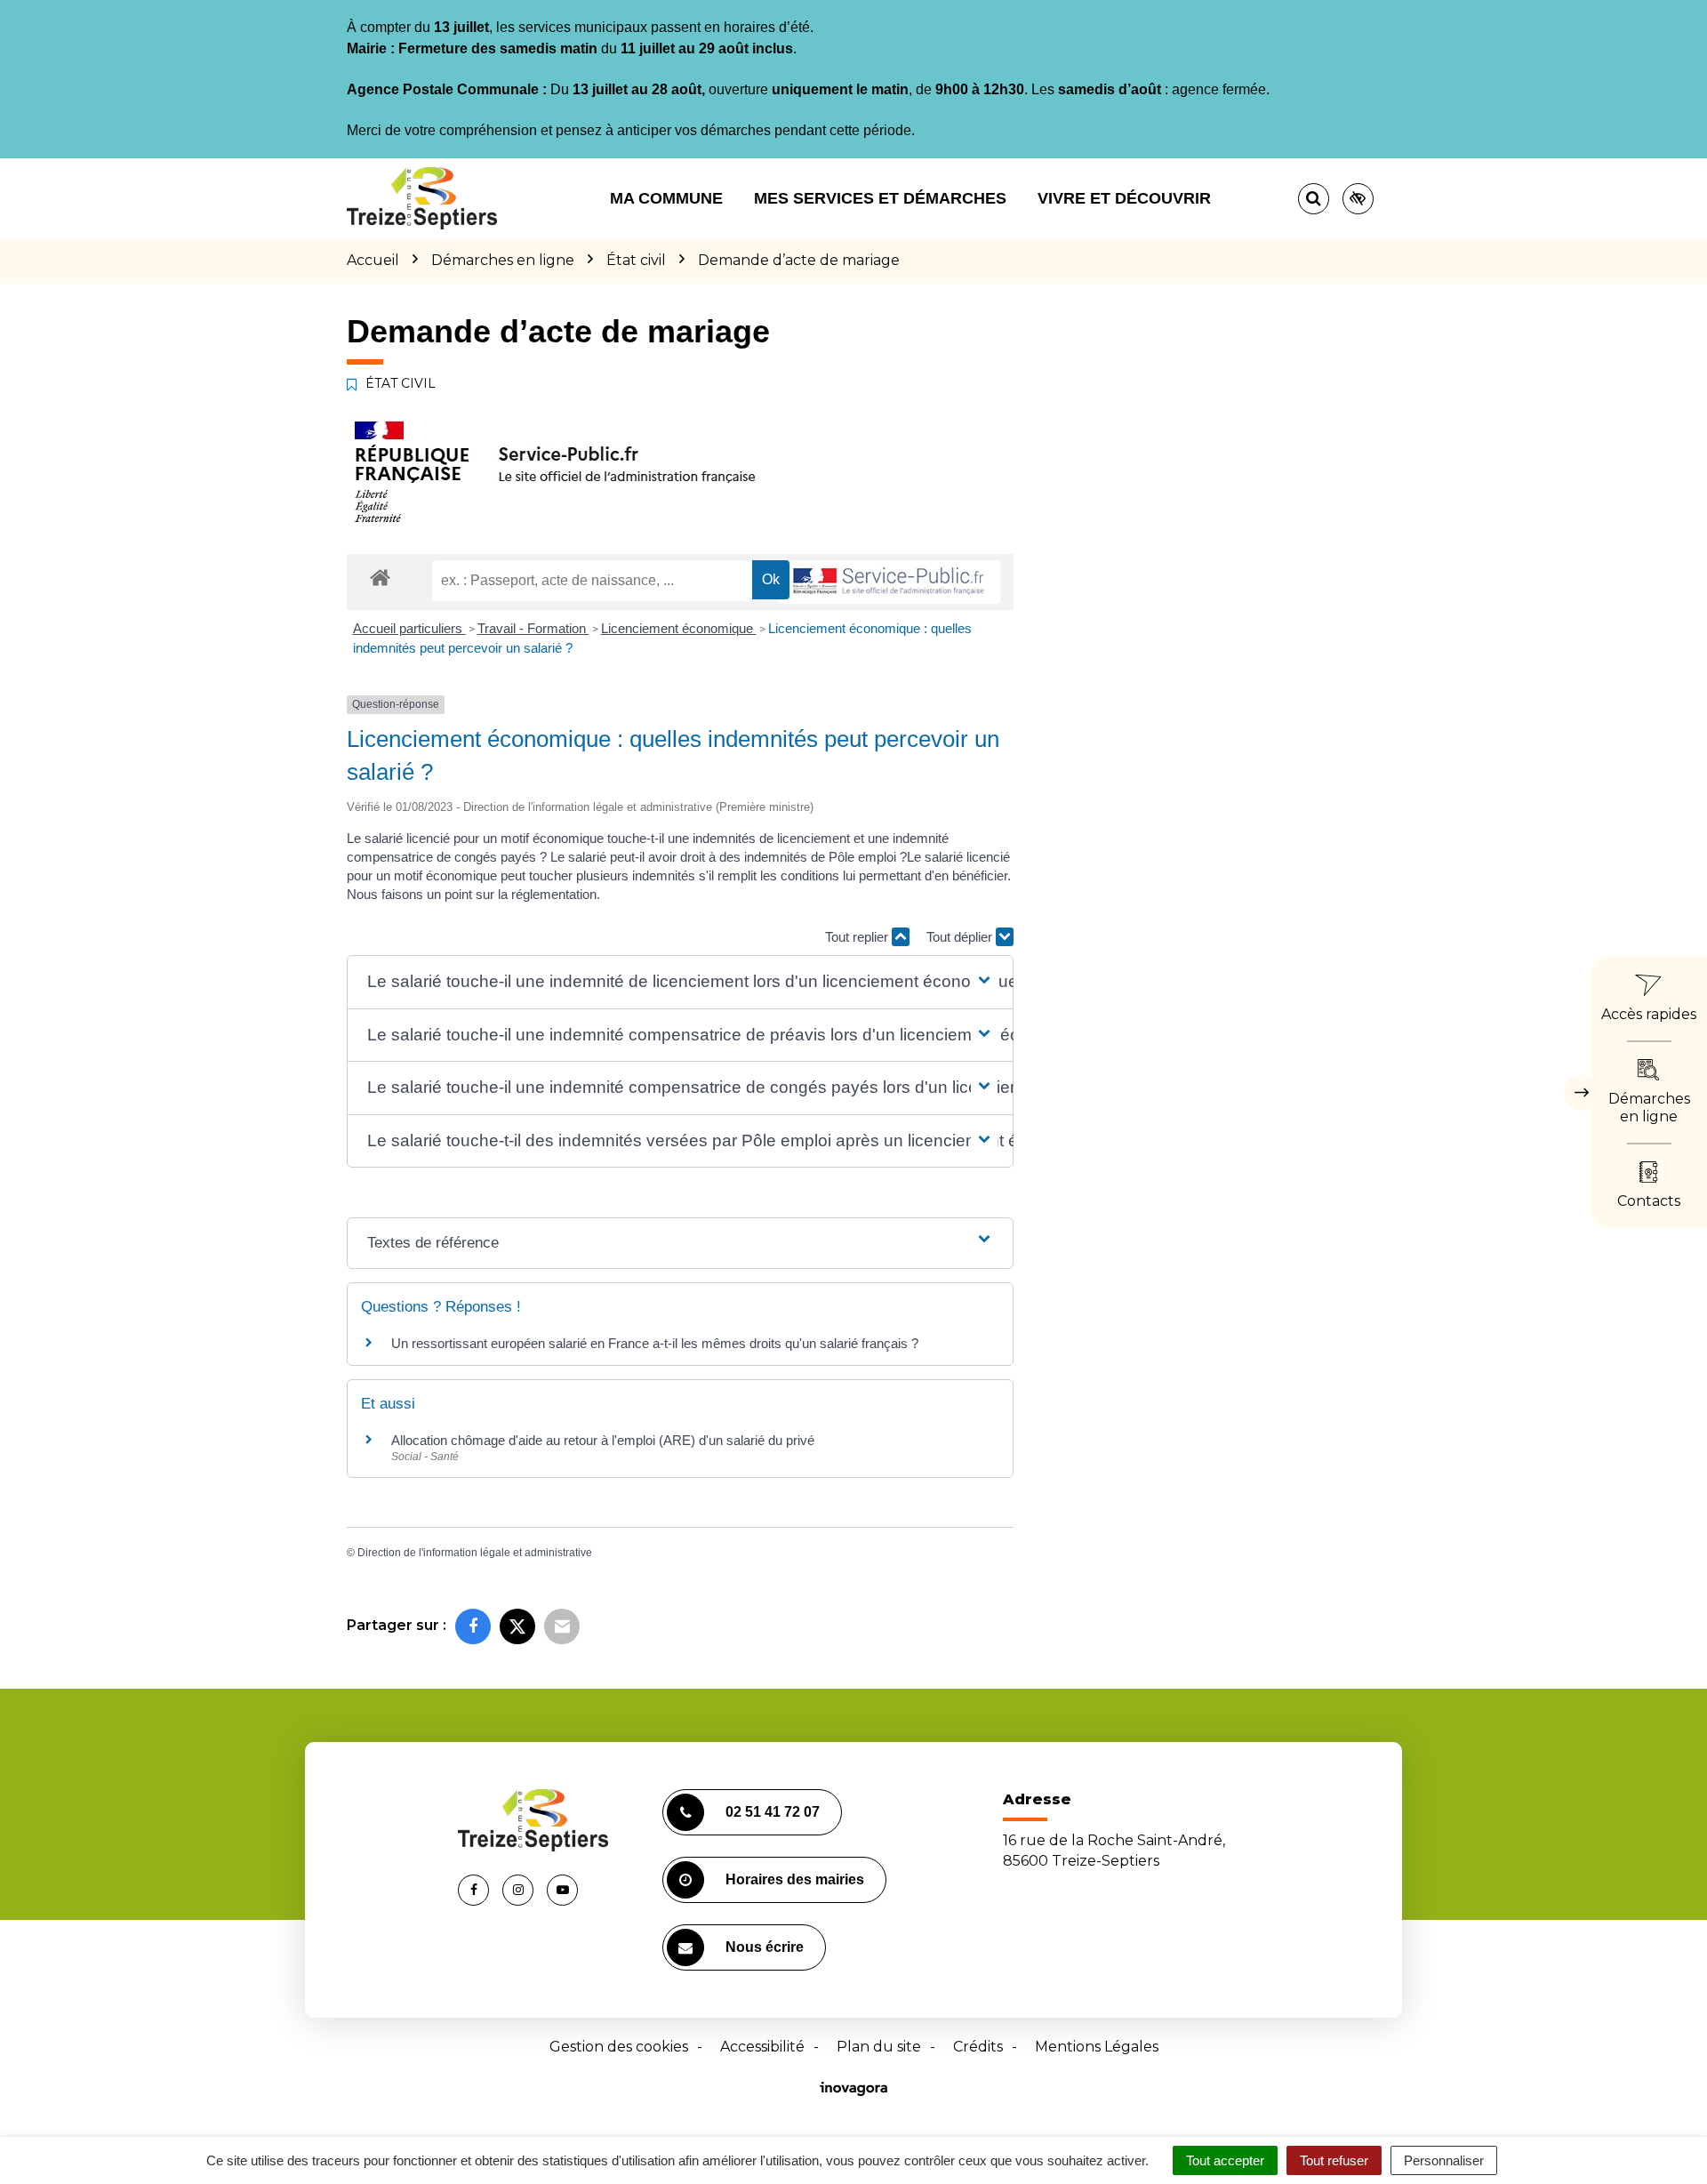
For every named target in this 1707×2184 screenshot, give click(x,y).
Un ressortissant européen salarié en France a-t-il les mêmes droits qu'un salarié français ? (655, 1343)
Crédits (978, 2047)
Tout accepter (1225, 2160)
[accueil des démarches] (380, 577)
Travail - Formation (533, 628)
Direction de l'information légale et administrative (475, 1553)
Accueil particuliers (409, 628)
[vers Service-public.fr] (889, 582)
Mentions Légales (1097, 2047)
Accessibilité (762, 2047)
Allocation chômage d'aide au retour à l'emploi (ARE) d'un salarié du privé (603, 1440)
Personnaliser (1444, 2160)
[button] (680, 982)
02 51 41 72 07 (773, 1812)
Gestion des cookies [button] (619, 2047)
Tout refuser (1334, 2160)
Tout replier (858, 937)
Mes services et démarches (880, 198)
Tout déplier (961, 937)
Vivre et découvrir (1124, 198)
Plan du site (879, 2047)
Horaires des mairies (795, 1879)
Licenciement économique (679, 628)
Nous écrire (765, 1947)
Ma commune (666, 198)
